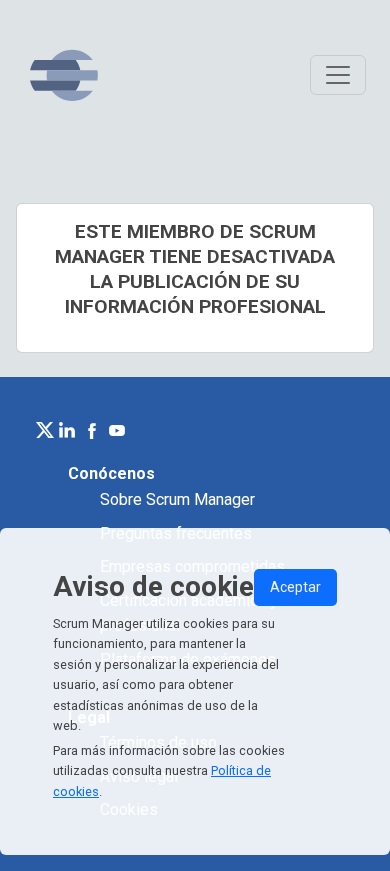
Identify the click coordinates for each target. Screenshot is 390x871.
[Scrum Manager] (64, 75)
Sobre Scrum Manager (177, 499)
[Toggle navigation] (338, 75)
